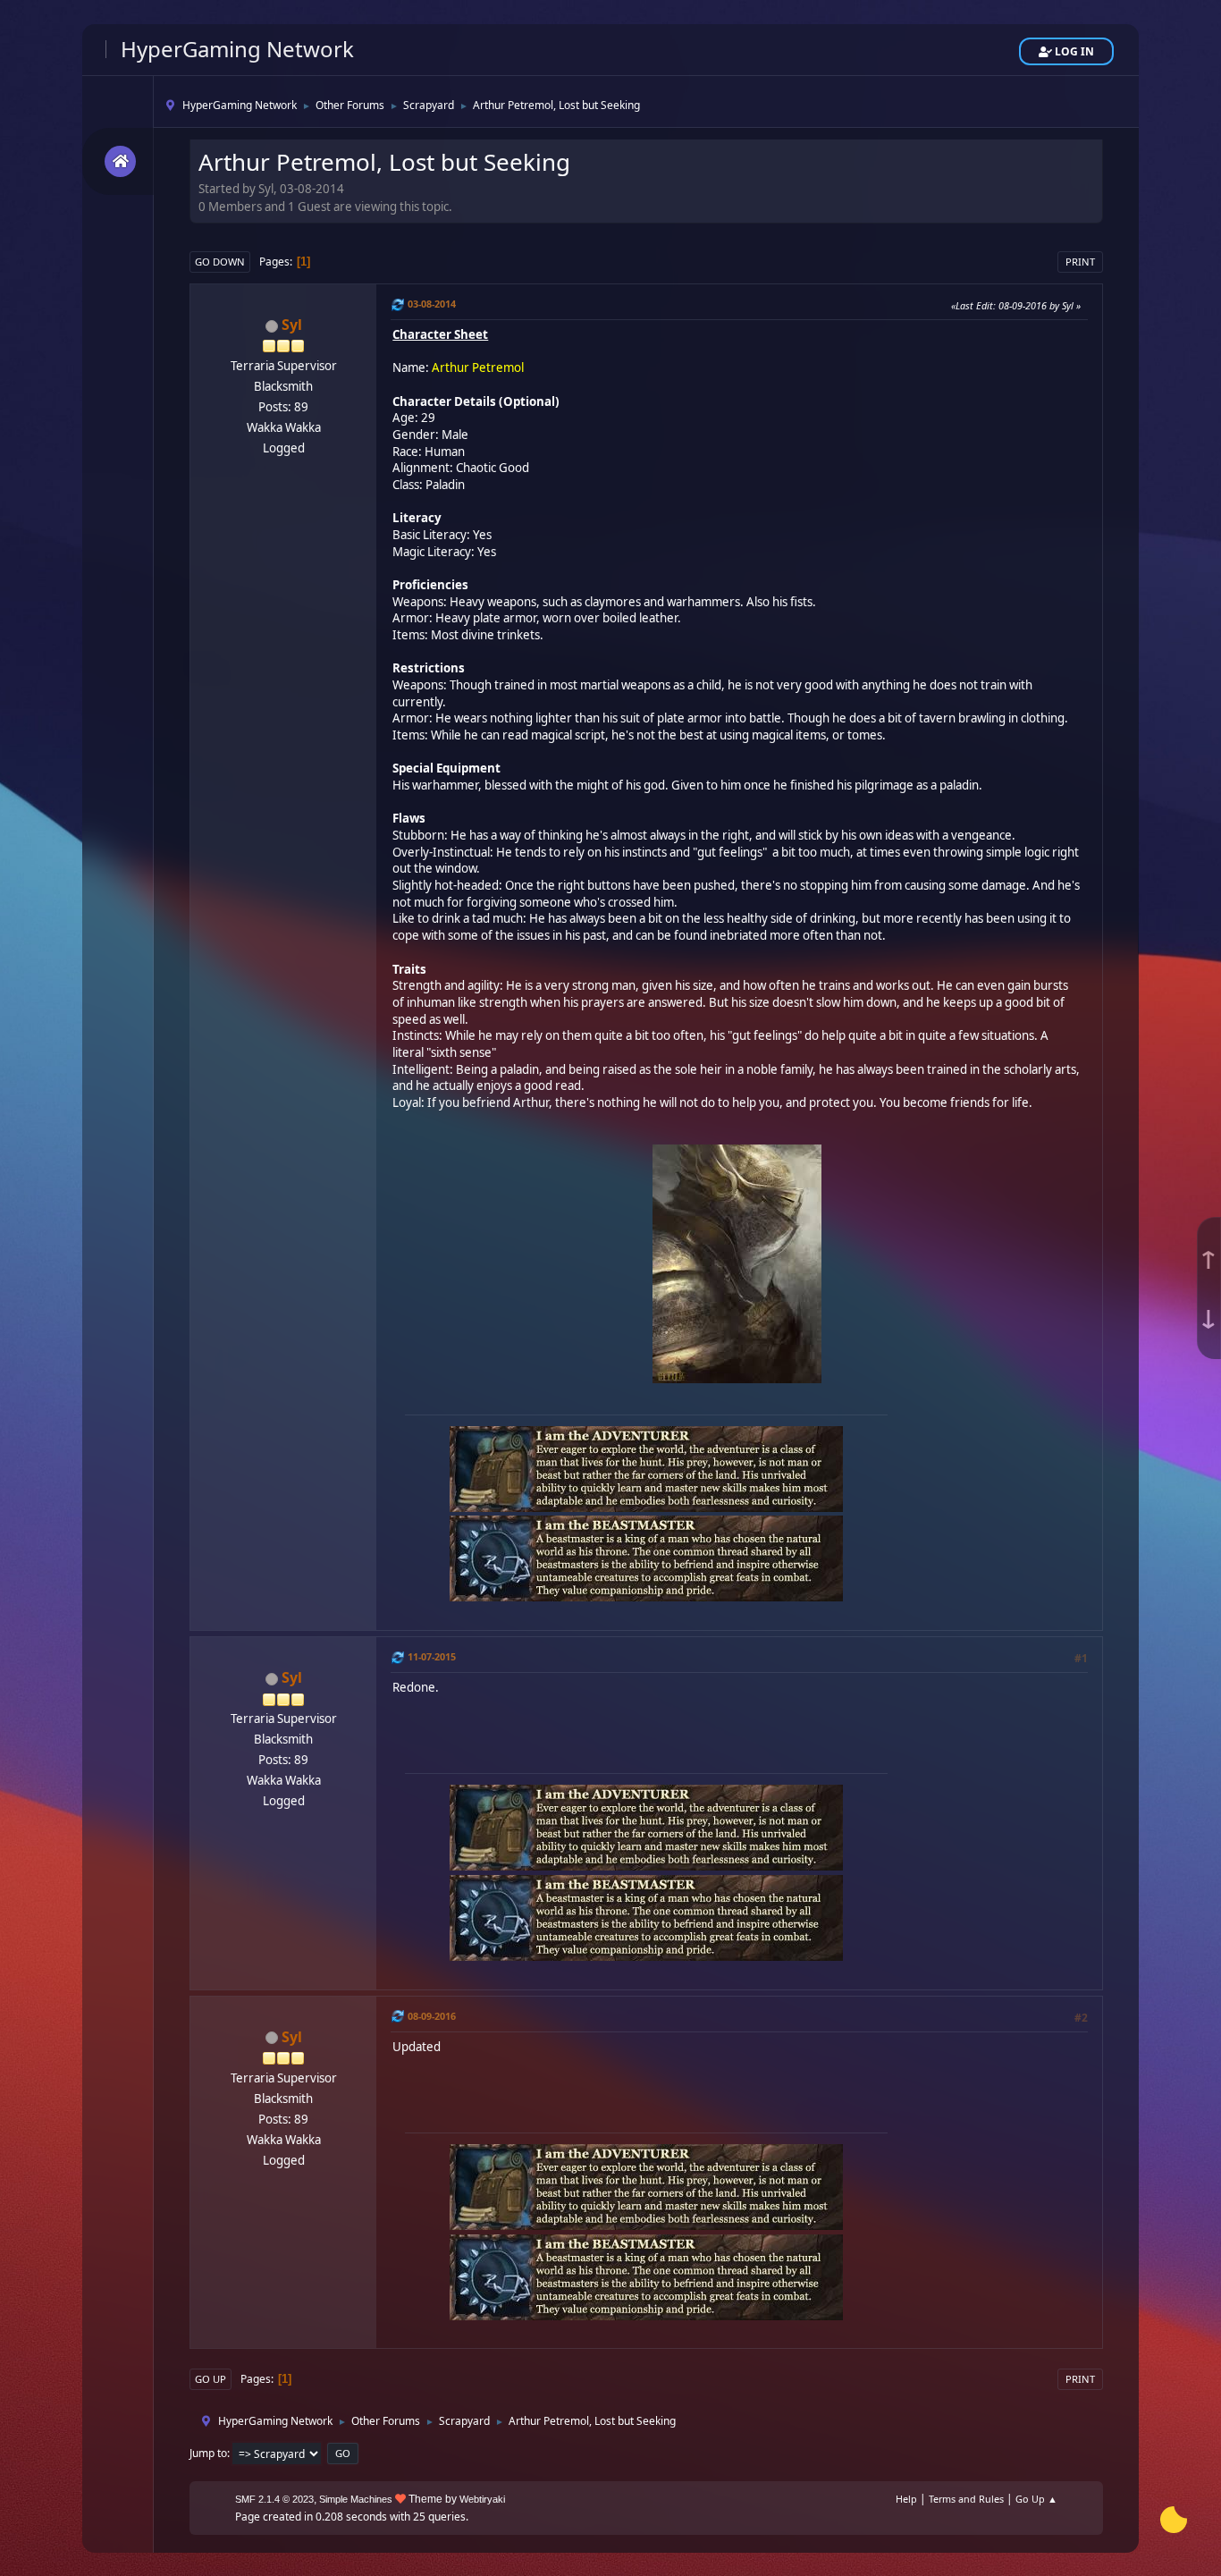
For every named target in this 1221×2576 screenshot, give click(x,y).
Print (1080, 262)
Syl (292, 325)
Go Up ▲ (1036, 2499)
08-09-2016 (432, 2016)
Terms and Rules (966, 2499)
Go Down (220, 262)
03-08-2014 (432, 304)
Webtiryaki (482, 2499)
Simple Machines (356, 2499)
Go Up (211, 2379)
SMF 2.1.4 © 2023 (274, 2499)
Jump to (208, 2453)
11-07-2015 (432, 1656)
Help (906, 2499)
